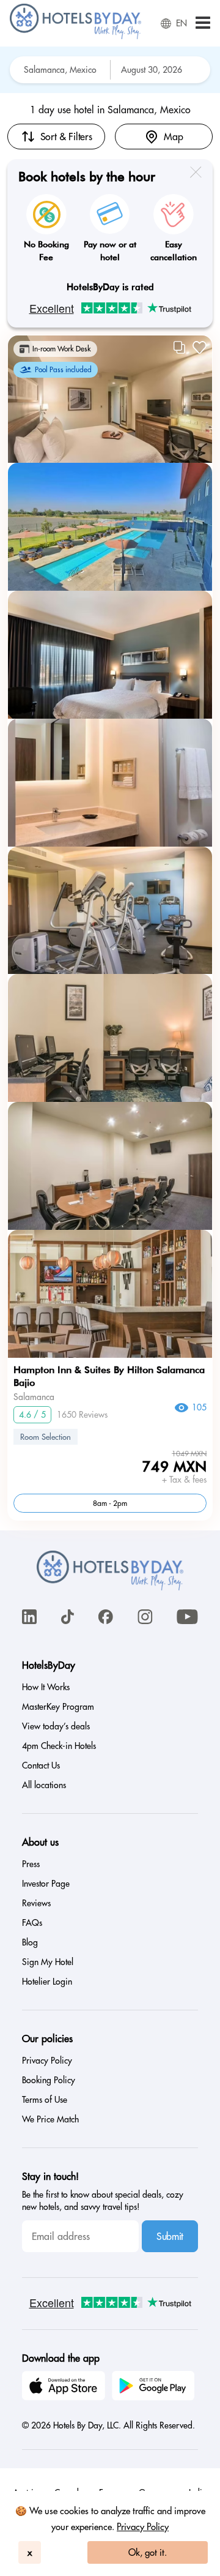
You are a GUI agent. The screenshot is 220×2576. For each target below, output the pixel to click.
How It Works (46, 1687)
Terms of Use (45, 2100)
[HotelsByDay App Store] (65, 2387)
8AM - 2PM (110, 1503)
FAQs (32, 1923)
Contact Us (41, 1765)
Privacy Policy (143, 2527)
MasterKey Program (58, 1707)
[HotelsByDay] (75, 36)
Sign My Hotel (48, 1962)
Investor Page (46, 1884)
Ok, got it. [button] (148, 2552)
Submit (170, 2236)
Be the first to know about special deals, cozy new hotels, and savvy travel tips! (103, 2201)
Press (31, 1864)
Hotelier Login (47, 1982)
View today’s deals (56, 1726)
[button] (203, 24)
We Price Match (50, 2119)
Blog (30, 1942)
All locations (44, 1785)
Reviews (36, 1903)
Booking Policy (49, 2080)
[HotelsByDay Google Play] (155, 2387)
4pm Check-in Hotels (59, 1746)
